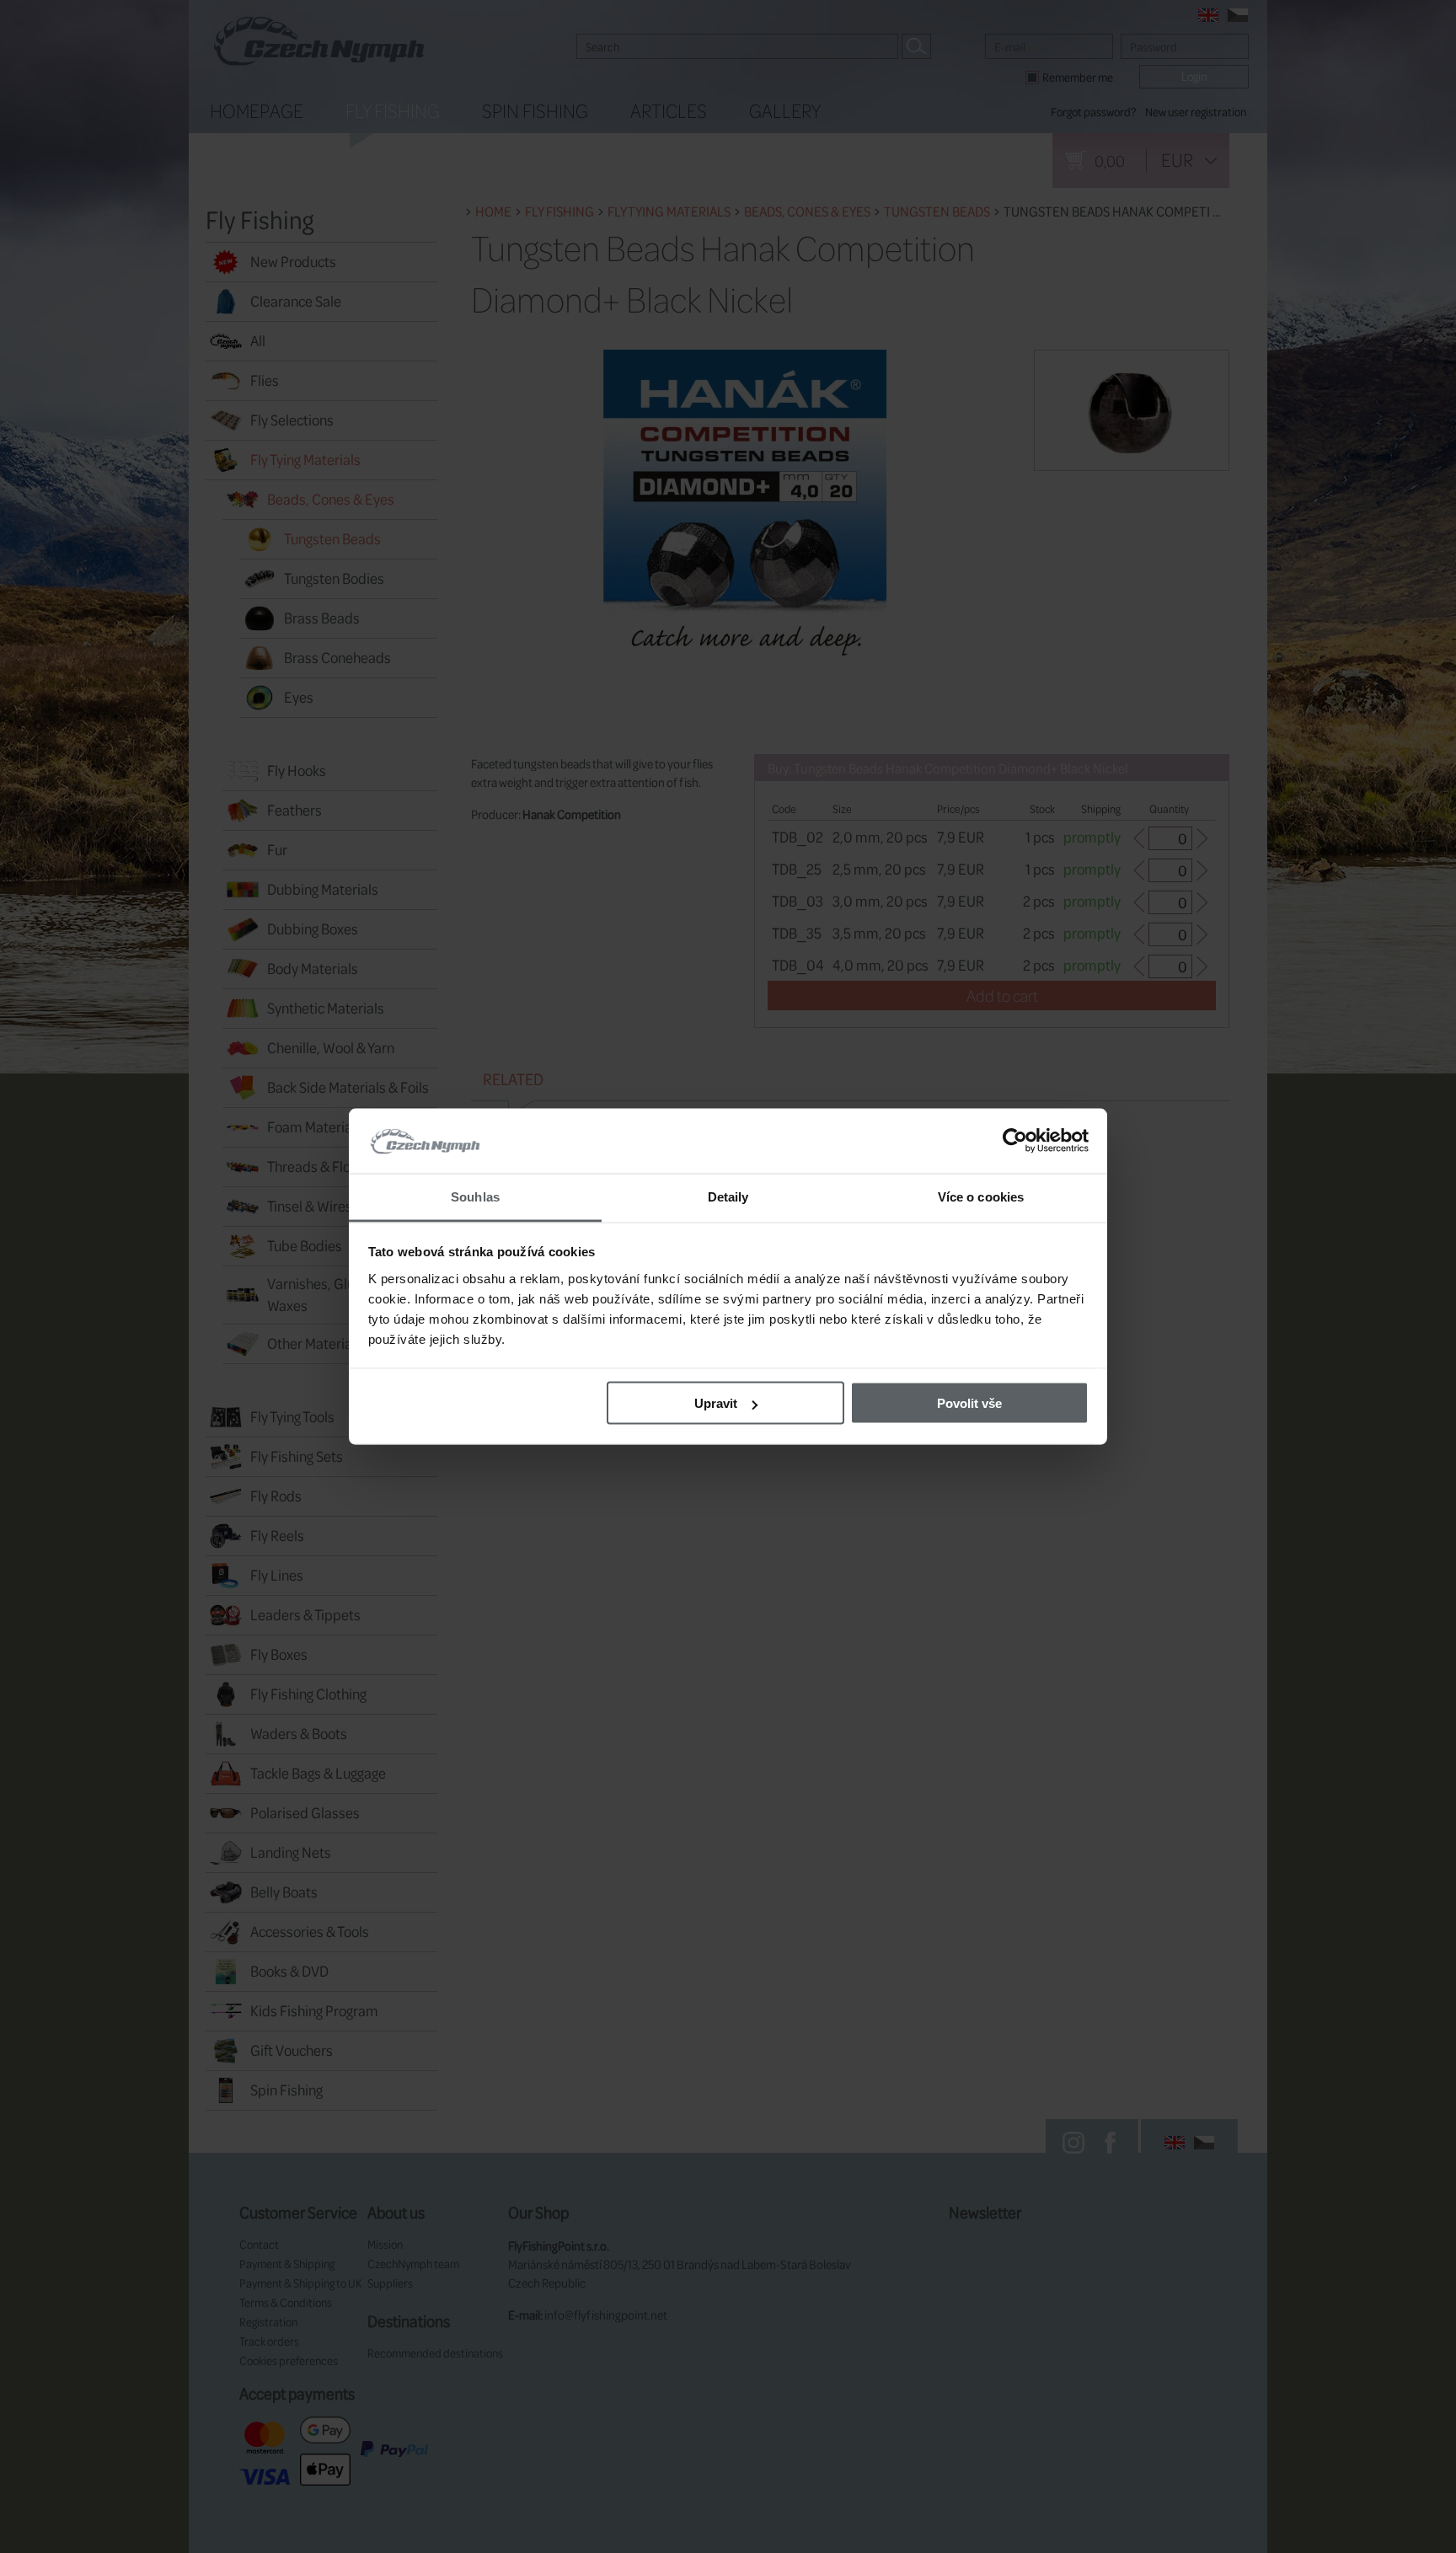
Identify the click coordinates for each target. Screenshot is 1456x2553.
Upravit (716, 1403)
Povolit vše (969, 1403)
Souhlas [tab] (475, 1196)
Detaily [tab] (728, 1196)
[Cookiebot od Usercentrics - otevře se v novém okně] (1015, 1141)
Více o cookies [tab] (981, 1196)
